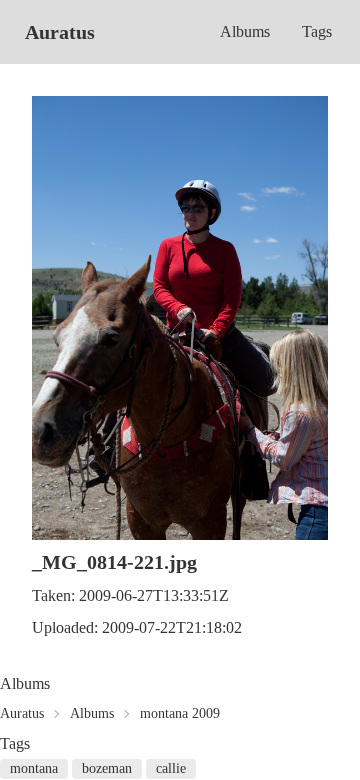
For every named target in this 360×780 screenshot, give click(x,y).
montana (34, 768)
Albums (245, 31)
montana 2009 (180, 713)
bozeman (107, 768)
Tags (317, 31)
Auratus (60, 32)
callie (171, 768)
